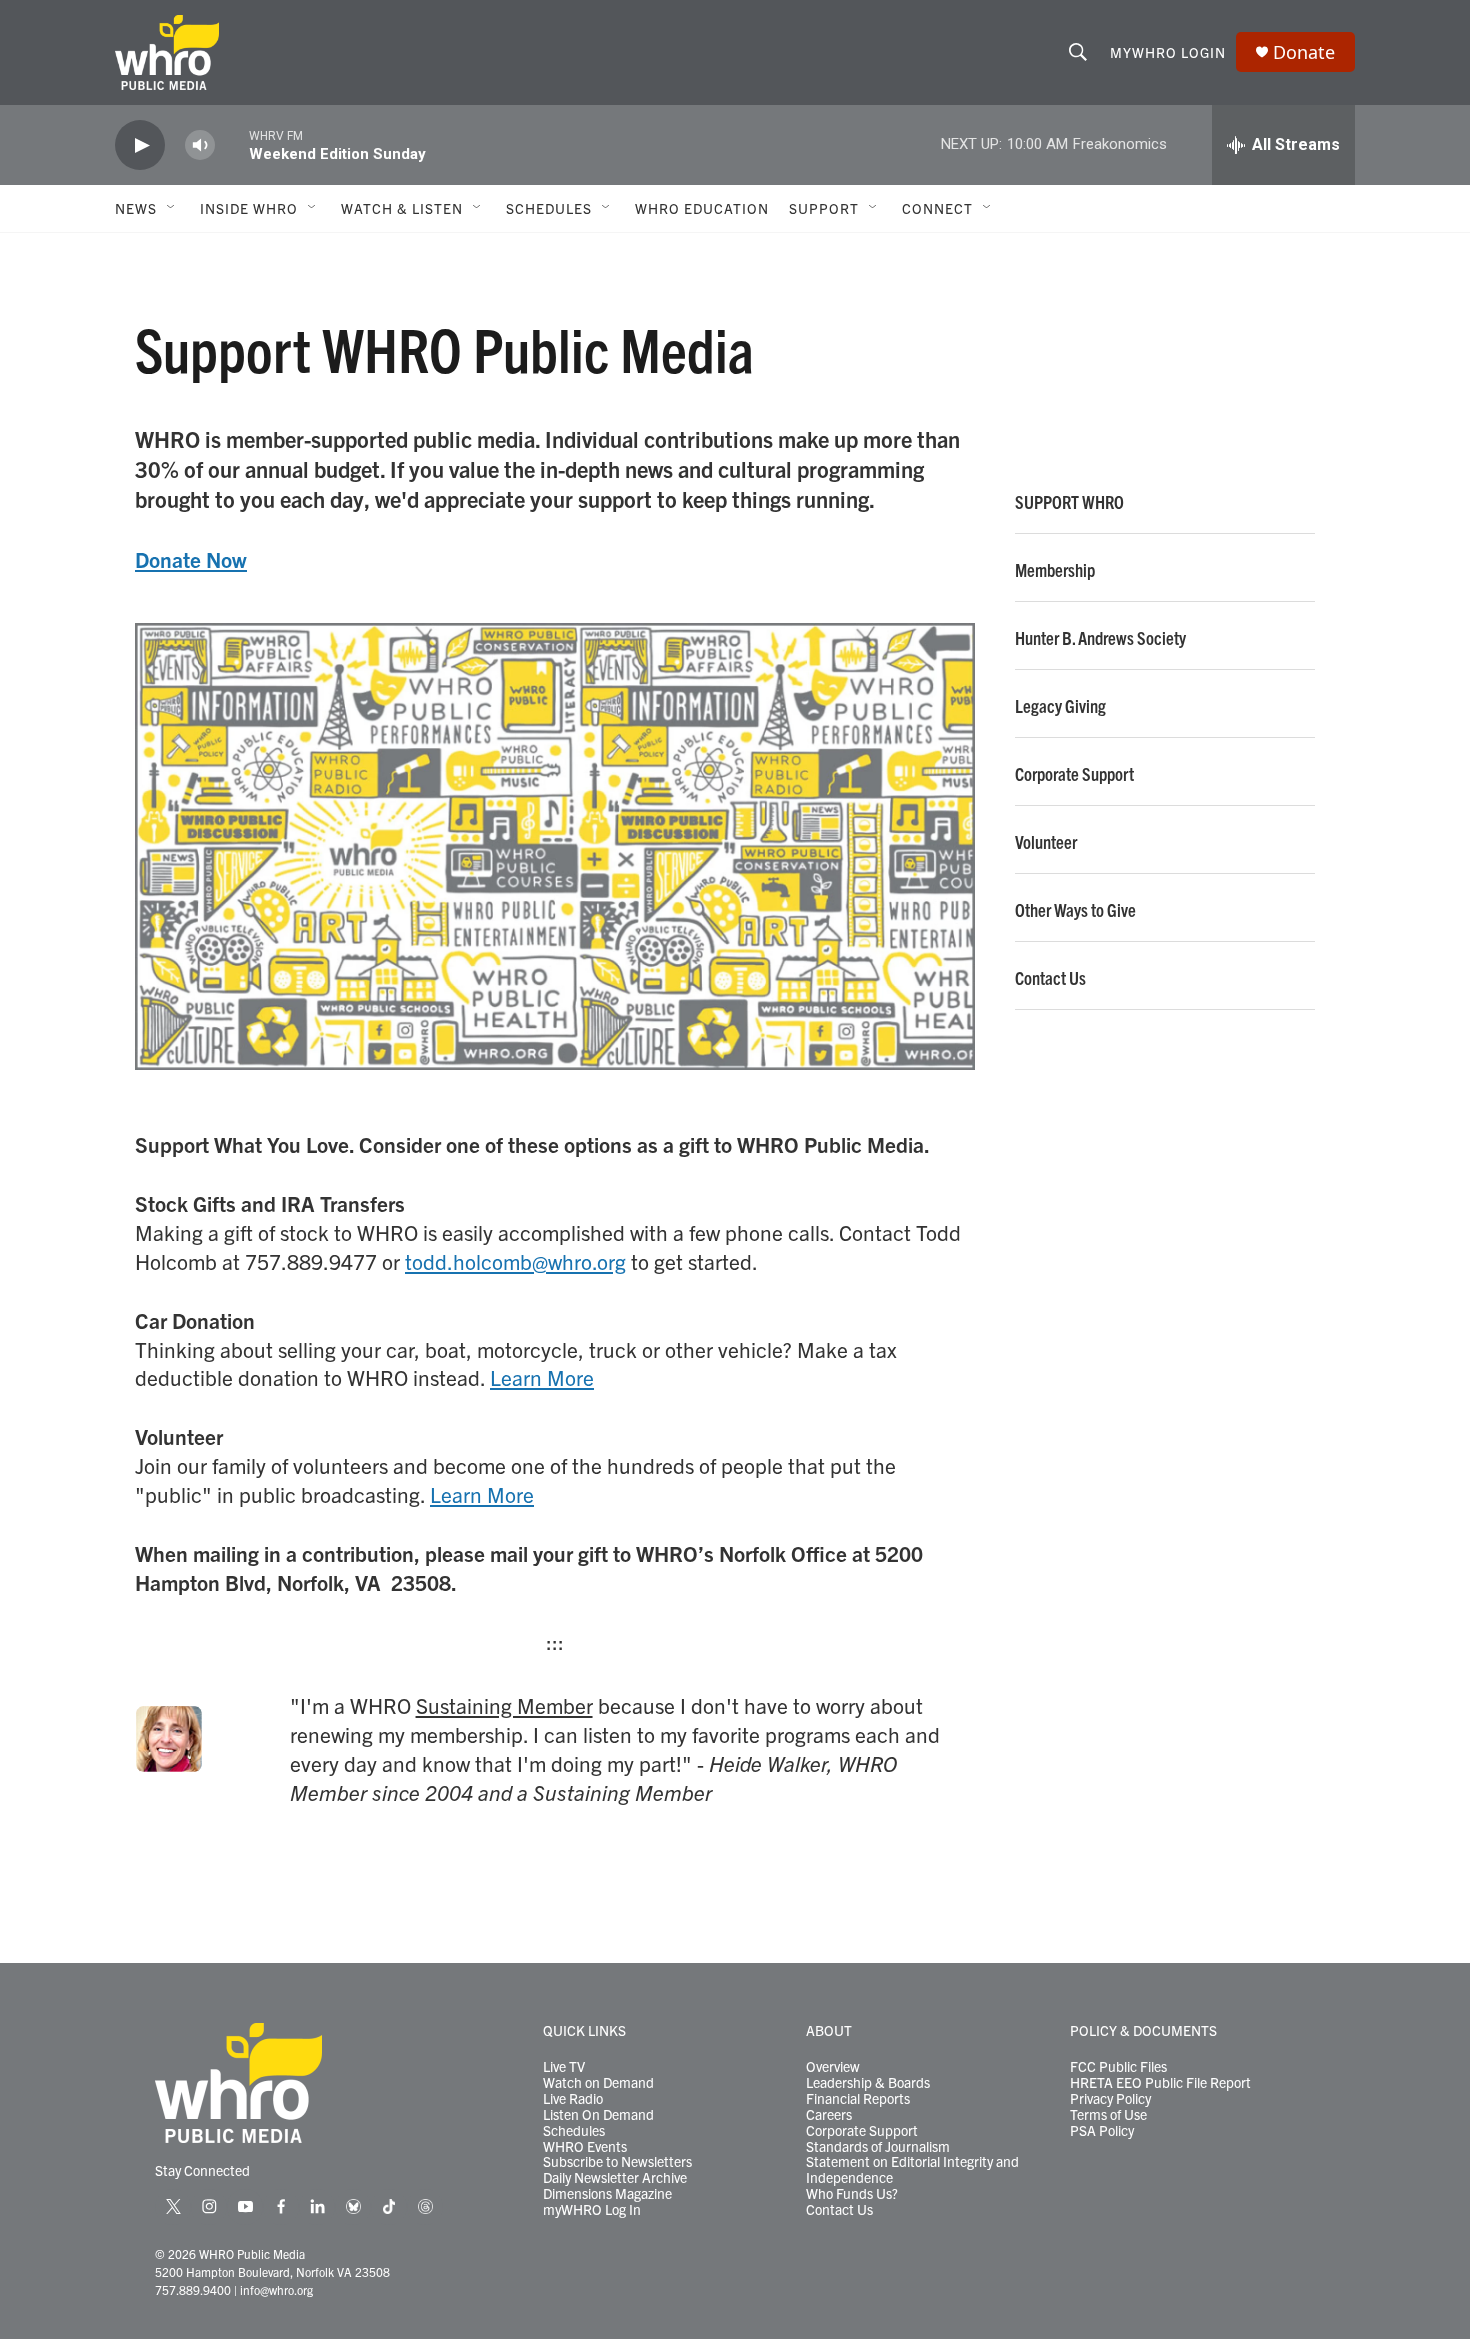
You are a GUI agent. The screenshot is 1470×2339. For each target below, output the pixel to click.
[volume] (200, 145)
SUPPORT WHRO (1069, 502)
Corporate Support (1074, 774)
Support (824, 208)
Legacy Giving (1060, 706)
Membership (1055, 570)
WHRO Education (702, 208)
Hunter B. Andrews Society (1100, 638)
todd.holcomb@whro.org (515, 1261)
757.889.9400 (193, 2289)
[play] (140, 145)
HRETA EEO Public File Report (1160, 2083)
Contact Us (1050, 978)
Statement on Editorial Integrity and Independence (912, 2170)
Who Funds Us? (852, 2194)
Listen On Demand (598, 2115)
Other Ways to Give (1075, 910)
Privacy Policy (1110, 2099)
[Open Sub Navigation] (172, 208)
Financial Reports (858, 2099)
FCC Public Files (1118, 2067)
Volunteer (1046, 842)
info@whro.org (276, 2289)
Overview (833, 2067)
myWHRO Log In (592, 2210)
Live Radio (573, 2099)
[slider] (232, 144)
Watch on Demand (598, 2083)
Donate (1304, 52)
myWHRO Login (1168, 52)
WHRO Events (585, 2147)
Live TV (564, 2067)
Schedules (574, 2131)
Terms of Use (1108, 2115)
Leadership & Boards (868, 2083)
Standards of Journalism (878, 2147)
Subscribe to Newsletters (617, 2162)
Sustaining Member (504, 1705)
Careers (829, 2115)
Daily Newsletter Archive (615, 2178)
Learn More (542, 1377)
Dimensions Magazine (607, 2194)
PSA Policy (1102, 2131)
